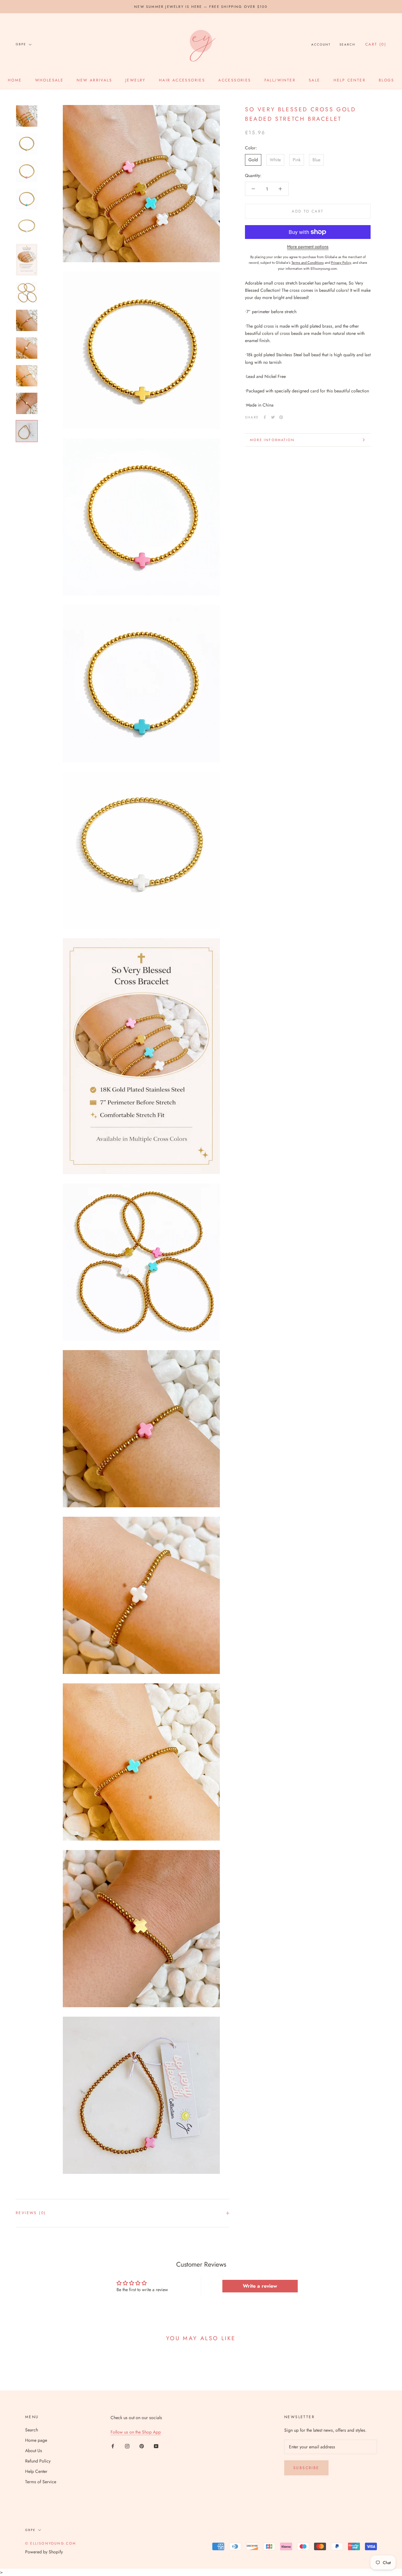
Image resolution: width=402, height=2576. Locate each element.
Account (321, 44)
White (275, 160)
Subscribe (306, 2468)
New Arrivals (94, 80)
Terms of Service (41, 2482)
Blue (316, 160)
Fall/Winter (280, 80)
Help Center (350, 80)
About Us (34, 2451)
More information (272, 440)
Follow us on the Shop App (136, 2432)
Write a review (260, 2286)
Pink (297, 160)
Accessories (235, 80)
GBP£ (21, 44)
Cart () (376, 44)
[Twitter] (273, 417)
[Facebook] (265, 417)
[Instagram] (127, 2446)
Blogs (386, 80)
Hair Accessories (182, 80)
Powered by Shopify (44, 2552)
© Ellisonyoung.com (51, 2543)
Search (347, 44)
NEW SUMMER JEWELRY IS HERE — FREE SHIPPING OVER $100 (201, 7)
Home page (36, 2440)
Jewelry (136, 80)
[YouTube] (156, 2446)
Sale (315, 80)
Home (15, 80)
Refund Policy (38, 2461)
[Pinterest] (281, 417)
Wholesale (49, 80)
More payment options (308, 247)
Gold (253, 160)
